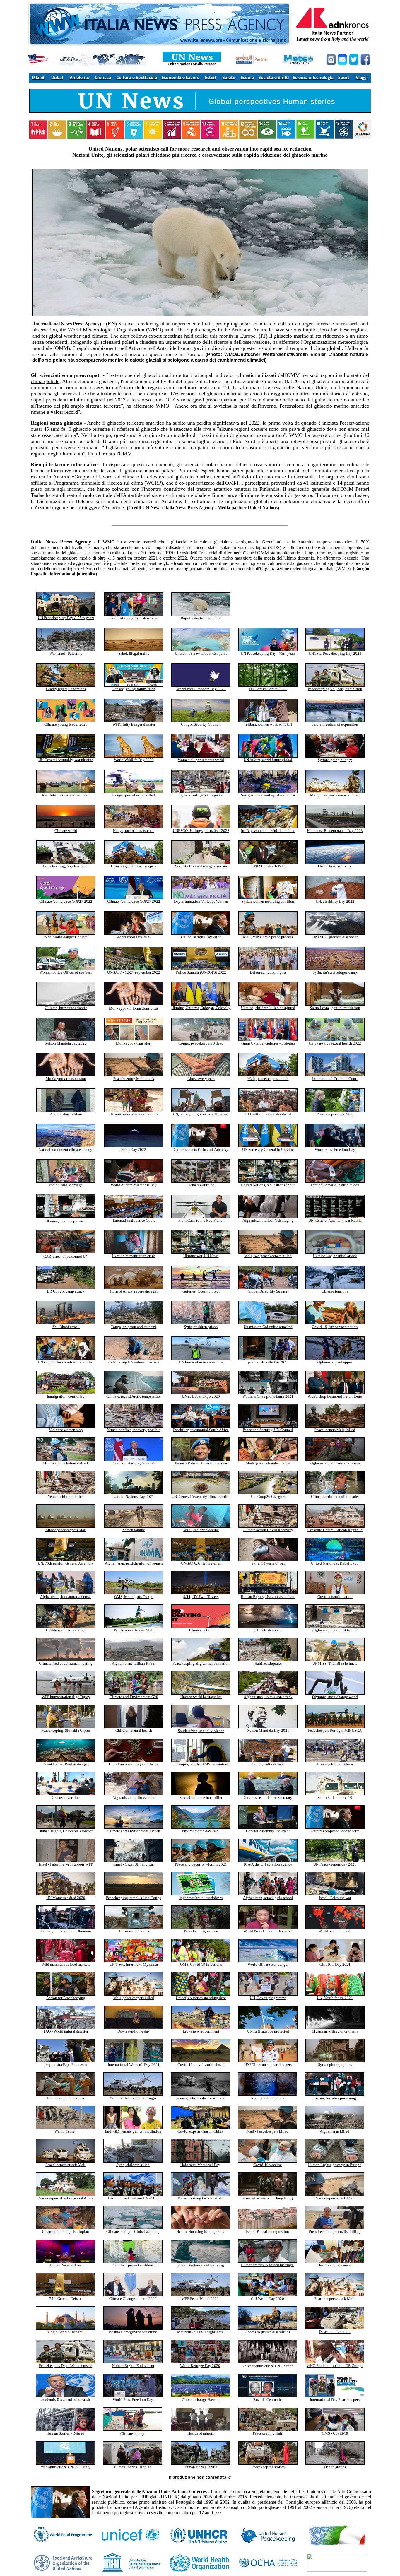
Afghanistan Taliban (66, 1114)
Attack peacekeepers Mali (66, 1530)
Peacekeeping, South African (66, 866)
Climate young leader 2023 (66, 724)
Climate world (66, 831)
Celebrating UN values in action (134, 1362)
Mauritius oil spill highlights (200, 2332)
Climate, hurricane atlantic (66, 1008)
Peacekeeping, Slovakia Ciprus (66, 1730)
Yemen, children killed (66, 1496)
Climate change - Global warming (133, 2231)
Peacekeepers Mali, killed (335, 1430)
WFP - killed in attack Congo (133, 2098)
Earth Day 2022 (134, 1149)
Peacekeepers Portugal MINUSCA (335, 1730)
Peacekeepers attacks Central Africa (65, 2198)
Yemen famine (134, 1530)
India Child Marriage (66, 1185)
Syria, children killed (133, 2165)
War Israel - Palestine (66, 653)
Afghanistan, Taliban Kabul (134, 1663)
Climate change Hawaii (200, 2400)
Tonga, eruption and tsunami (134, 1327)
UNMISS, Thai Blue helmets (335, 1663)
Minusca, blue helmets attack (66, 1463)
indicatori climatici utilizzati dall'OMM (258, 375)
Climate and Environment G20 (134, 1697)
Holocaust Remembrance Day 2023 (335, 831)
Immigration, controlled (66, 1396)
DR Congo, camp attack (66, 1291)
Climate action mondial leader (335, 1496)
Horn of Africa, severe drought (134, 1291)
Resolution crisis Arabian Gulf (66, 795)
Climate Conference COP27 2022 (66, 901)
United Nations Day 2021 (134, 1496)
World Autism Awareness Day (134, 1185)
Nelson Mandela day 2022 (66, 1043)
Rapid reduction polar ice (201, 618)
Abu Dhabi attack (66, 1327)
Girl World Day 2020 (267, 2299)
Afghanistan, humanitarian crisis (335, 1463)
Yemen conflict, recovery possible (134, 1430)
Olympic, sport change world (335, 1697)
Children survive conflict (66, 1630)
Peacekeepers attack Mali (65, 2165)
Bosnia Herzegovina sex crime (133, 2332)
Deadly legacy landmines (66, 689)
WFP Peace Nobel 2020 (200, 2299)
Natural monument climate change (66, 1149)
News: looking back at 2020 (200, 2198)
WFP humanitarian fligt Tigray (66, 1697)
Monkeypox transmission (66, 1079)
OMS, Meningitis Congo (134, 1597)
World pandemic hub (335, 1931)
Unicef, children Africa (335, 1764)
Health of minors (201, 2433)
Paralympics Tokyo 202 (133, 1630)
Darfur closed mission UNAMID (133, 2198)
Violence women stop (66, 1430)
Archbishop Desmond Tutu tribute (335, 1396)
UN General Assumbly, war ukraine (66, 760)
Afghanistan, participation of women (134, 1563)
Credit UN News (145, 508)
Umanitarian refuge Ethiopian (65, 2231)
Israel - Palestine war (335, 1898)
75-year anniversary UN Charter (267, 2366)
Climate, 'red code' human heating (66, 1663)
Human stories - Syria (200, 2467)
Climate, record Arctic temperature (134, 1396)
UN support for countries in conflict (66, 1362)
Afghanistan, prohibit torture (335, 1630)
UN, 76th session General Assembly (66, 1563)
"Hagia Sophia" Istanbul (66, 2332)
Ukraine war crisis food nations (134, 1114)
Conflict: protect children (133, 2265)
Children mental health (134, 1730)
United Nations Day (65, 2265)
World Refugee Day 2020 (200, 2366)
